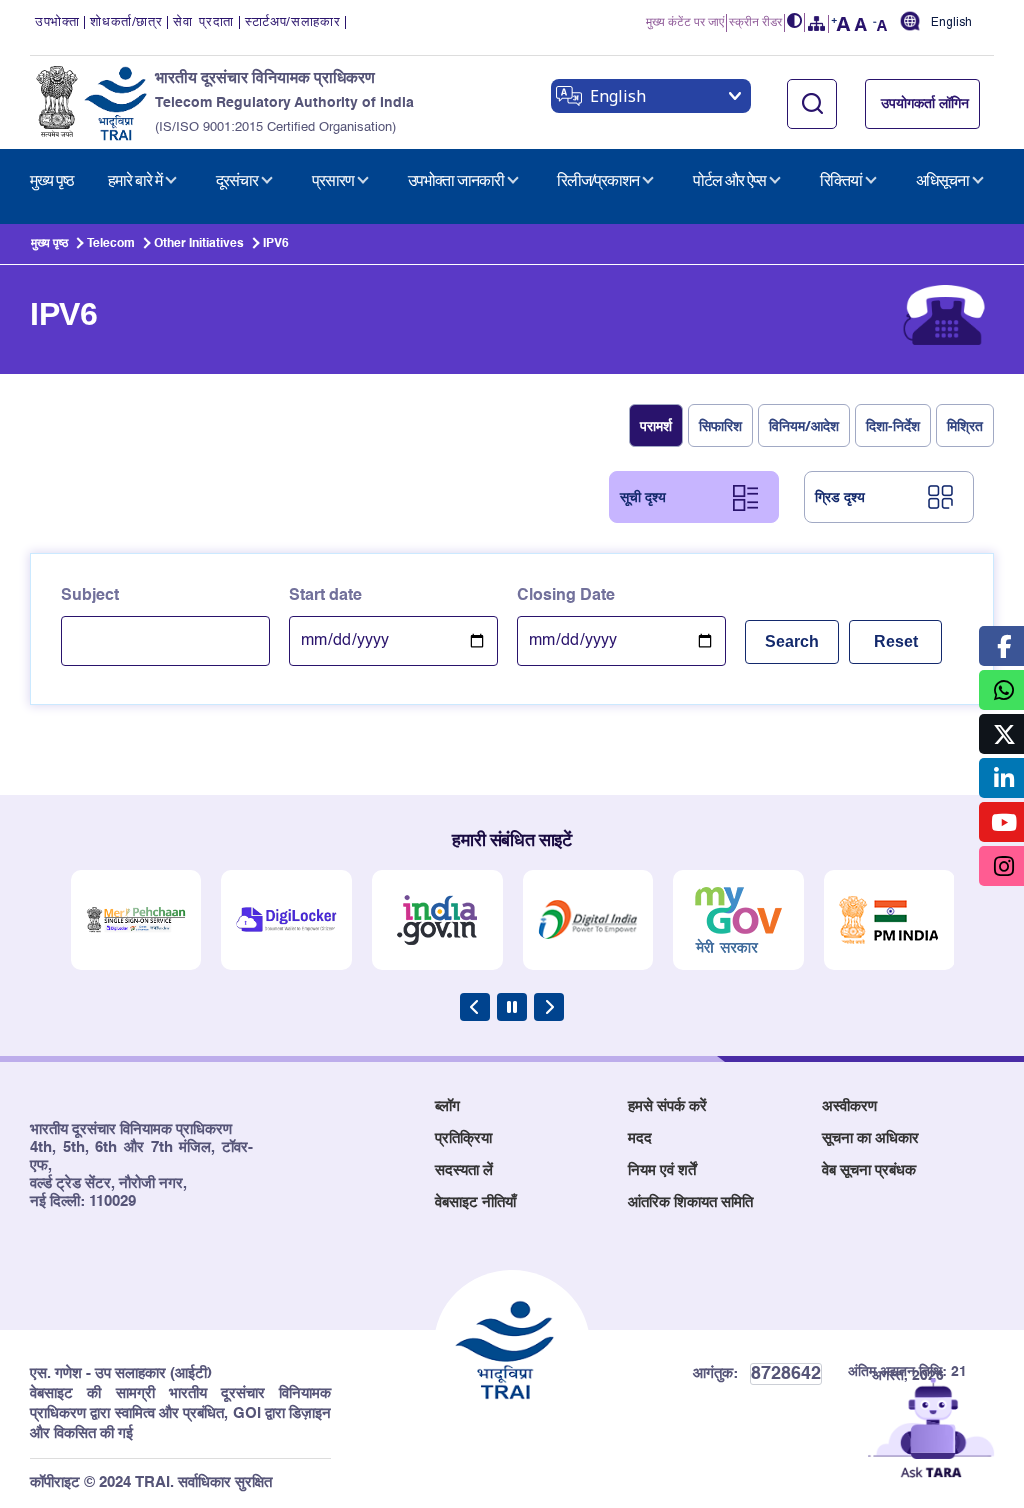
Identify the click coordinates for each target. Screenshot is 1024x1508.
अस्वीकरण (849, 1106)
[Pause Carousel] (512, 1007)
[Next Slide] (549, 1007)
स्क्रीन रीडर (755, 23)
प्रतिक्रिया (463, 1138)
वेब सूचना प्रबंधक (869, 1170)
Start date (325, 596)
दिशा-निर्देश (893, 425)
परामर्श (656, 425)
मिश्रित (965, 425)
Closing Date (566, 596)
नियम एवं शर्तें (662, 1170)
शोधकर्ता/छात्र (126, 22)
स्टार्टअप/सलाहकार (292, 22)
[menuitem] (52, 182)
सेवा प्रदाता (203, 22)
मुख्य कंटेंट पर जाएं (685, 23)
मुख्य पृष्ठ (49, 244)
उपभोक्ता (57, 22)
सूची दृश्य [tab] (643, 496)
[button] (795, 22)
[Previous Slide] (475, 1007)
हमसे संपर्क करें (667, 1106)
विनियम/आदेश (804, 425)
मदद (640, 1138)
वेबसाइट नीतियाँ (475, 1202)
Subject (90, 596)
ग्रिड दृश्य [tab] (840, 496)
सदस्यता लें (464, 1170)
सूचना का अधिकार (870, 1138)
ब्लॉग (447, 1106)
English (951, 22)
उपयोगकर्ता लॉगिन (925, 104)
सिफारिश (720, 425)
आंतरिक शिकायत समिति (690, 1202)
